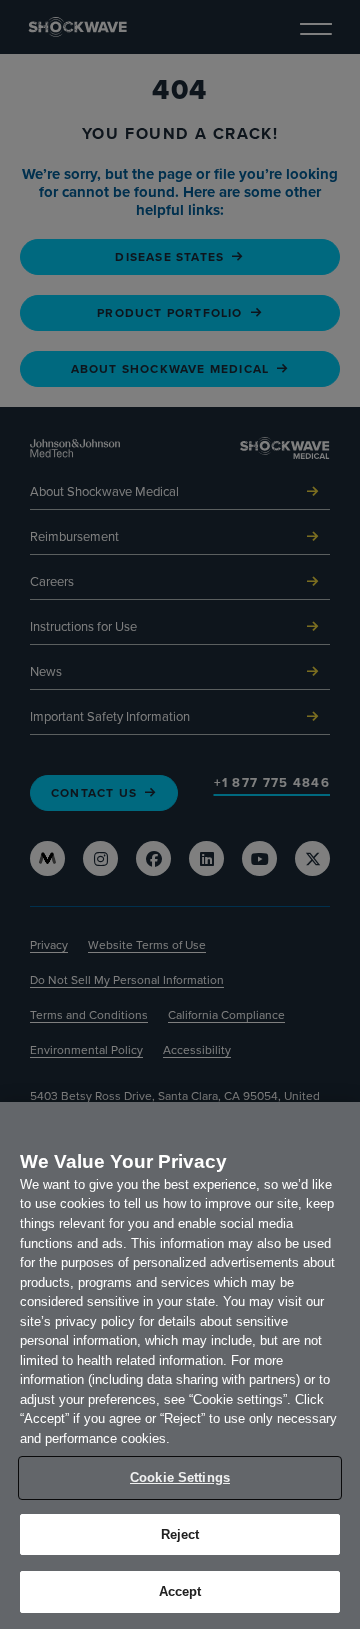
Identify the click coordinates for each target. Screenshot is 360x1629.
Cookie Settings (180, 1477)
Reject (180, 1534)
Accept (180, 1591)
